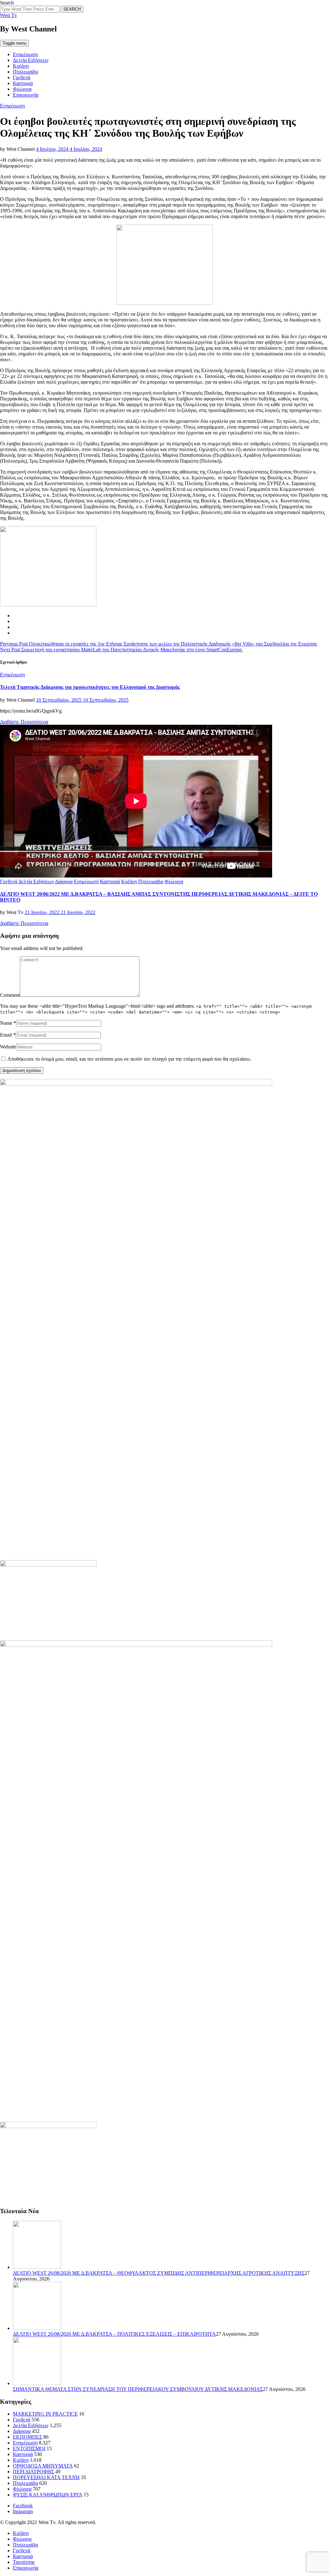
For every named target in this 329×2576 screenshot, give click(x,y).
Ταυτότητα (24, 2562)
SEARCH (72, 9)
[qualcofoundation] (164, 303)
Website (8, 1047)
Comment (10, 995)
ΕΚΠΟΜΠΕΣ (27, 2437)
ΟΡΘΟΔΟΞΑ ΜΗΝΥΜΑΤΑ (43, 2466)
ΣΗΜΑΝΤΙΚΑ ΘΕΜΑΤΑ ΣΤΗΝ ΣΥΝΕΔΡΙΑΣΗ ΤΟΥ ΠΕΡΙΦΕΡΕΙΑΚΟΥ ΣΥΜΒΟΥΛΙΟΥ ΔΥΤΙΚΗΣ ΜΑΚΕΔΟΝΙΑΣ (138, 2389)
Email (6, 1035)
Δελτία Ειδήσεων (31, 60)
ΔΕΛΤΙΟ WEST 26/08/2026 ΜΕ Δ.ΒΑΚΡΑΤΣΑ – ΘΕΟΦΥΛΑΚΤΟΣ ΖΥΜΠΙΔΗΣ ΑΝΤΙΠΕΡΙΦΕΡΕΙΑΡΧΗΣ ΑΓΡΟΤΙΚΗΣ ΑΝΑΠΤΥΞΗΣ (159, 2273)
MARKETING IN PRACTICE (45, 2414)
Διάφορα (64, 881)
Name (6, 1023)
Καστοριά (23, 83)
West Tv (9, 15)
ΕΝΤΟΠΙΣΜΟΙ (29, 2448)
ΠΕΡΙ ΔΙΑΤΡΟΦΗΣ (33, 2472)
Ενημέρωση (25, 54)
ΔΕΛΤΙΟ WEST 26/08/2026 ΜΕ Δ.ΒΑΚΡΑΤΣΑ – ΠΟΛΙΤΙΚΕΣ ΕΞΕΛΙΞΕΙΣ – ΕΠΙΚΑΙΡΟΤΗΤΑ (114, 2334)
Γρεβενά (22, 77)
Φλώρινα (22, 89)
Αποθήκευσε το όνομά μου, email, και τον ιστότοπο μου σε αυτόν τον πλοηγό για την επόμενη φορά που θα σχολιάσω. (129, 1059)
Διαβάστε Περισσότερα (24, 722)
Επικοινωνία (26, 95)
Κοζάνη (21, 66)
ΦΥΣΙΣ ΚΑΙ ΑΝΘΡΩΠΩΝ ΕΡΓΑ (48, 2495)
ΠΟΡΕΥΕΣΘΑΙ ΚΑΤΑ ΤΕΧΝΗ (46, 2477)
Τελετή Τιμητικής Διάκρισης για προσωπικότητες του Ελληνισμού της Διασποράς (90, 687)
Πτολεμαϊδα (25, 72)
